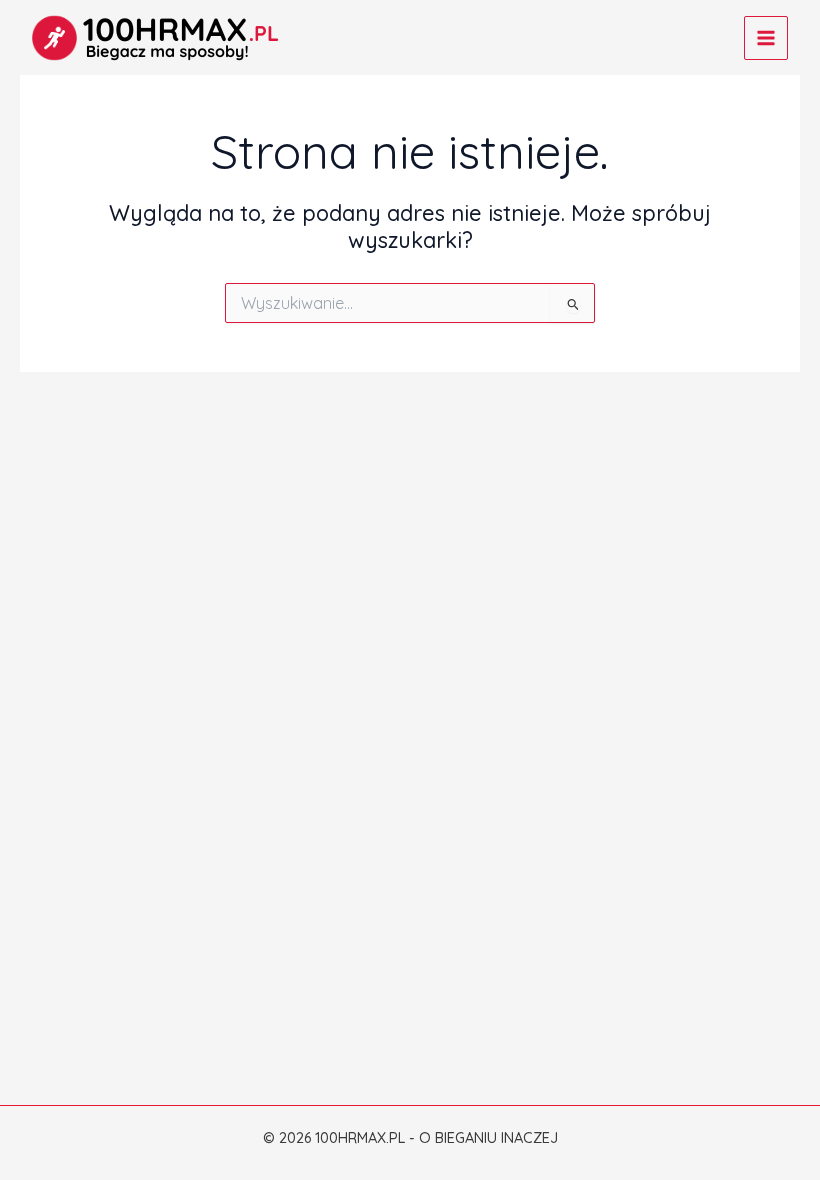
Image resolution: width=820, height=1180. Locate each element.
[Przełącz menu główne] (766, 38)
